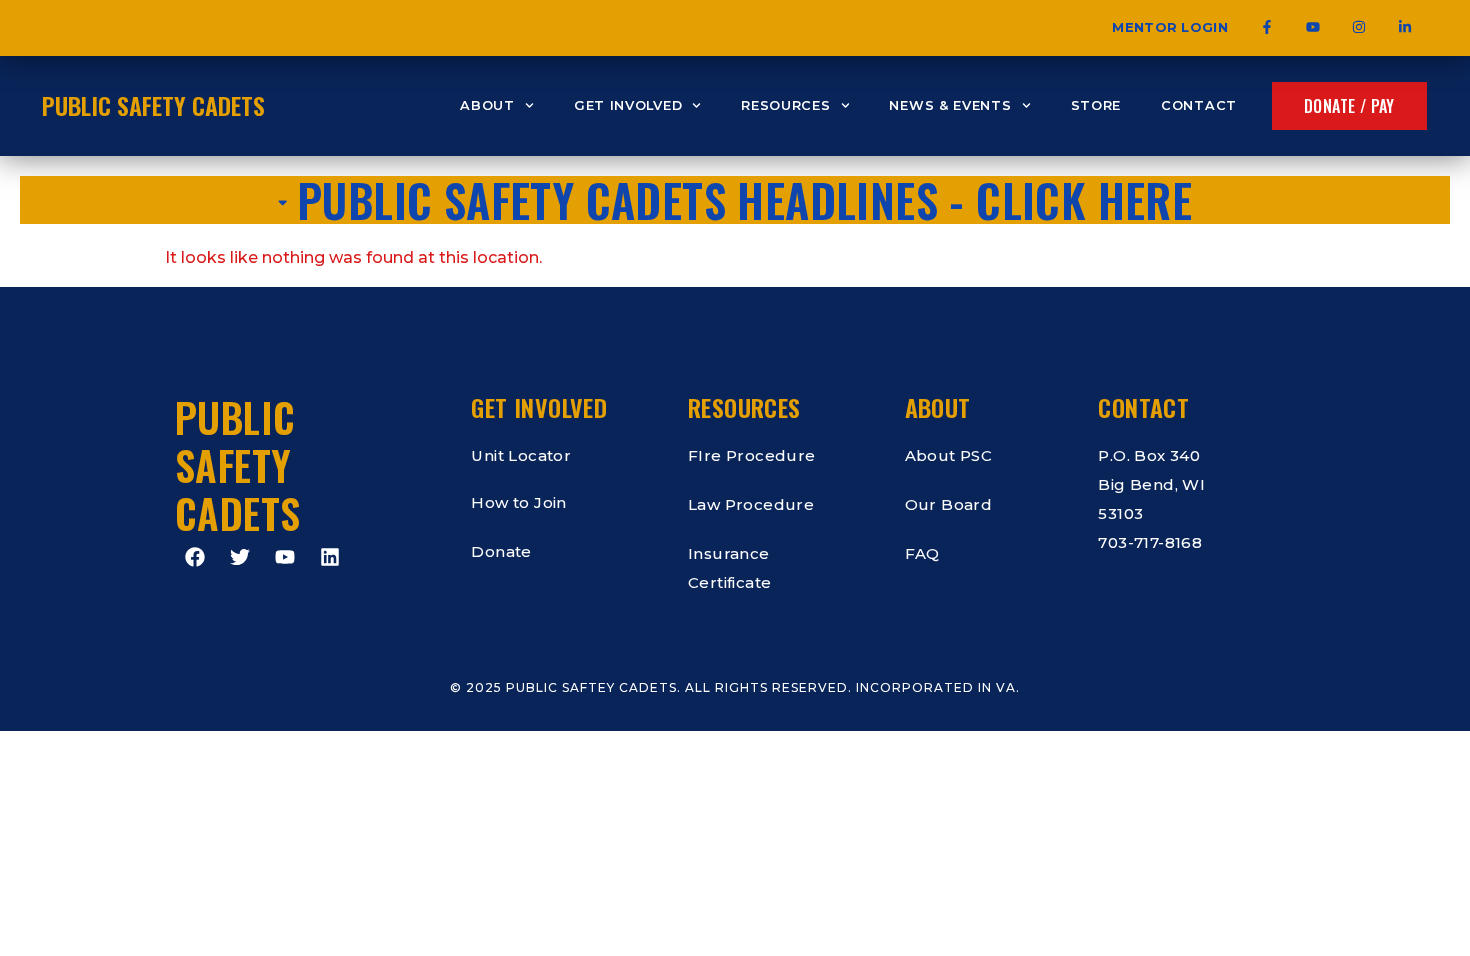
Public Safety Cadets (153, 105)
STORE (1096, 105)
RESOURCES (785, 105)
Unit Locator (521, 455)
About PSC (949, 455)
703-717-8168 (1150, 542)
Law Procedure (751, 504)
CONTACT (1199, 105)
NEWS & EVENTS (950, 105)
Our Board (949, 504)
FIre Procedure (752, 455)
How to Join (518, 502)
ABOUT (487, 105)
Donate (501, 551)
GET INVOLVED (628, 105)
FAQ (922, 553)
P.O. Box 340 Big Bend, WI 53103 (1151, 484)
